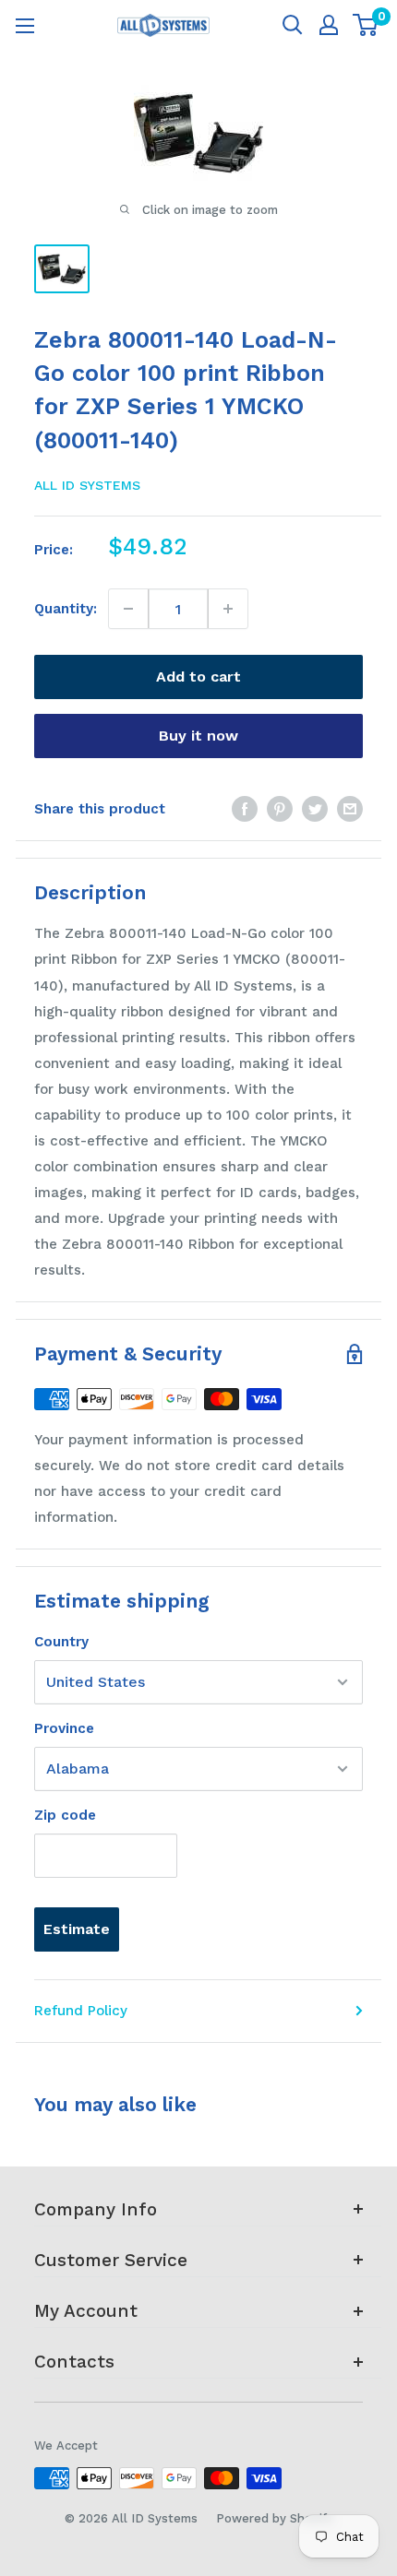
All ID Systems (87, 485)
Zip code (65, 1815)
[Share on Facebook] (245, 808)
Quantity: (66, 609)
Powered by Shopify (275, 2518)
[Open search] (293, 25)
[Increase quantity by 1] (228, 609)
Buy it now (198, 736)
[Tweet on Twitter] (315, 808)
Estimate (77, 1929)
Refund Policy (81, 2011)
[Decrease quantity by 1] (129, 609)
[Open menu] (25, 26)
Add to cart (198, 677)
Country (61, 1642)
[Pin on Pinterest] (280, 808)
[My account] (329, 25)
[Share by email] (350, 808)
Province (64, 1728)
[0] (366, 25)
